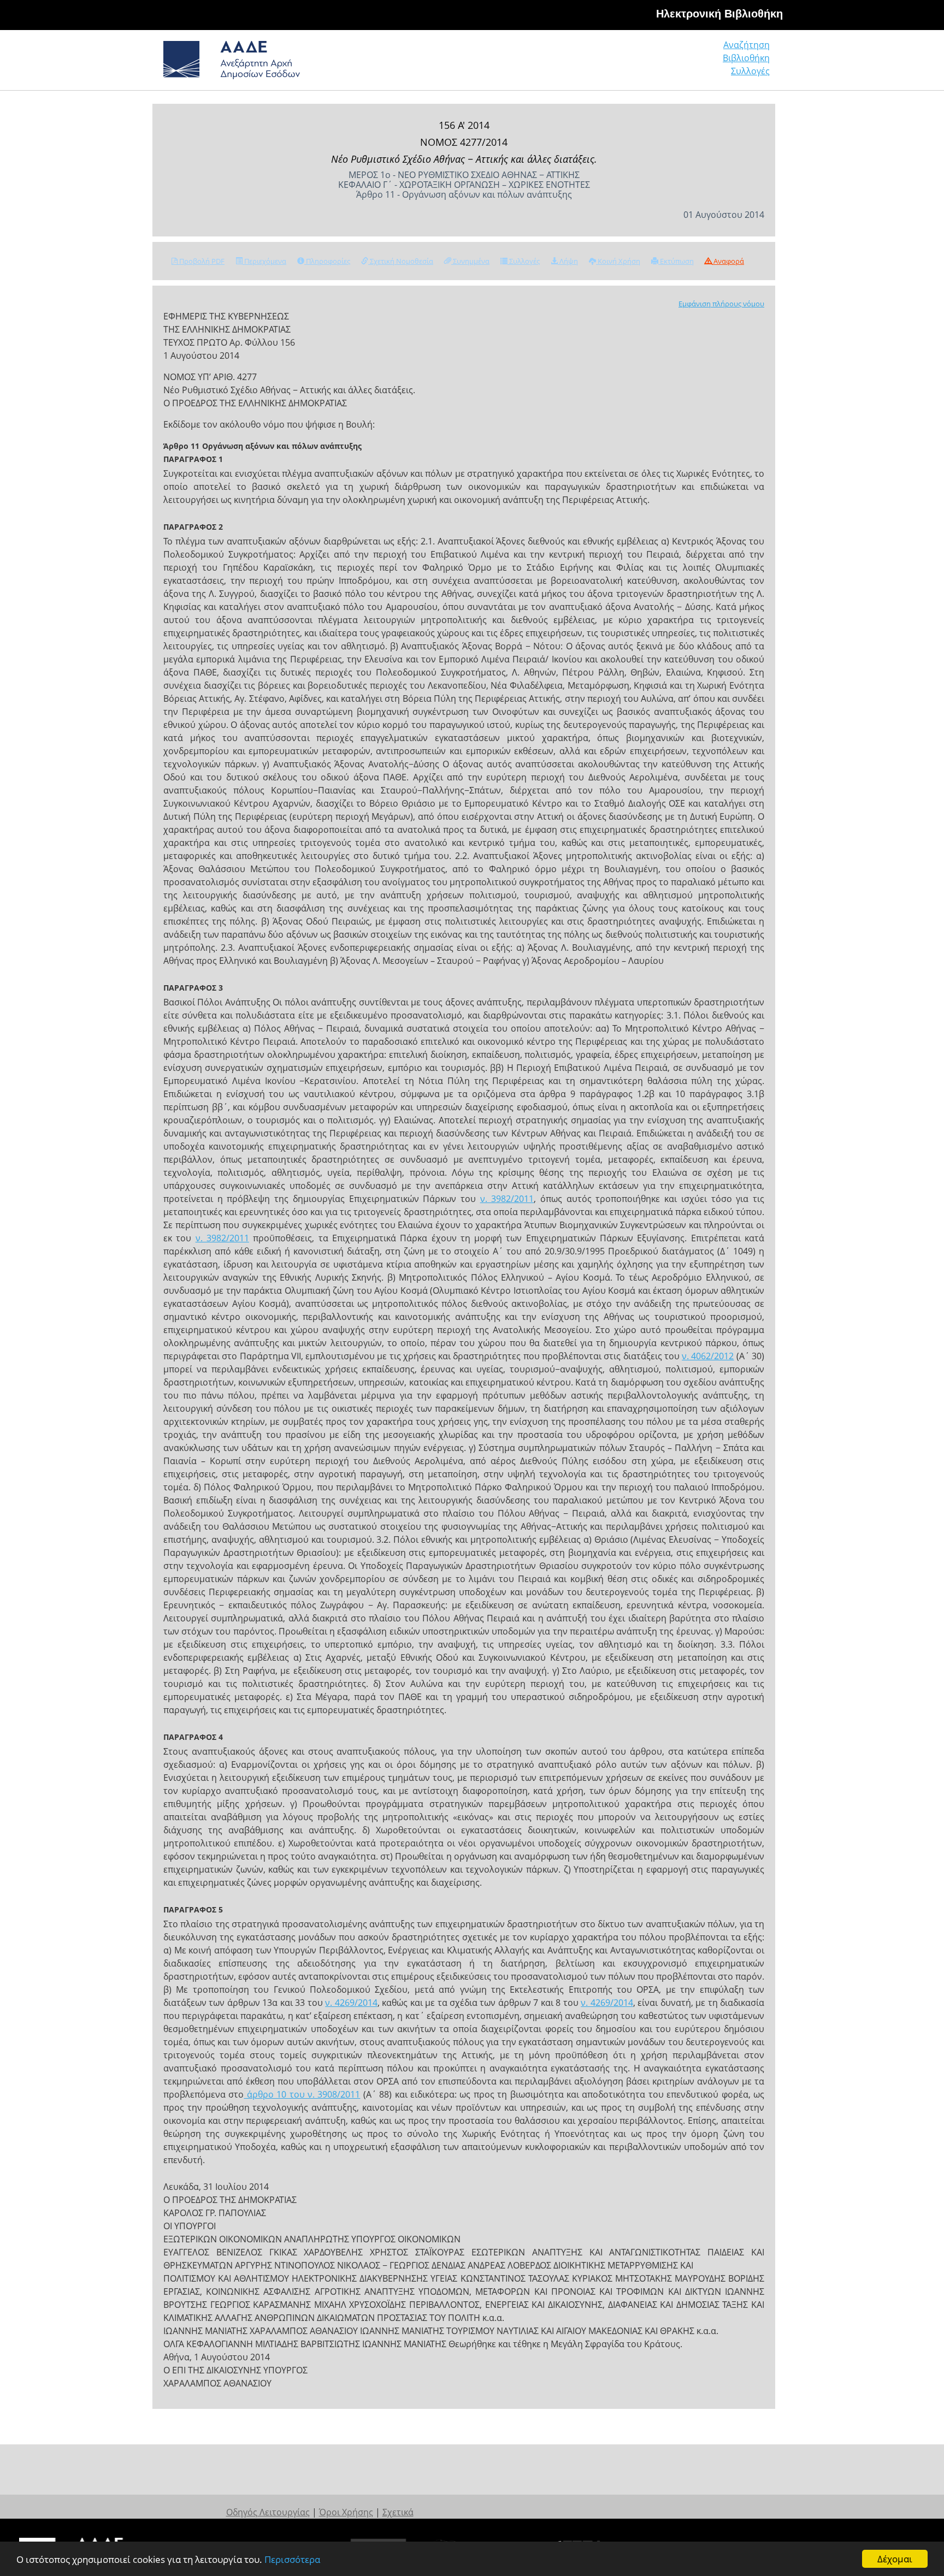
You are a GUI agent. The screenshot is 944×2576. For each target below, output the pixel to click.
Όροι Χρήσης (346, 2512)
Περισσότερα (292, 2559)
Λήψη (568, 261)
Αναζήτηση (747, 45)
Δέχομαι (895, 2559)
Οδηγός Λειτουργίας (268, 2512)
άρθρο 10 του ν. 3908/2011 (302, 2094)
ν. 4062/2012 (708, 1356)
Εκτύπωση (676, 261)
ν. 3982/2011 (507, 1199)
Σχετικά (398, 2512)
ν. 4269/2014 (351, 2003)
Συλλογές (750, 71)
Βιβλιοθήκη (746, 58)
